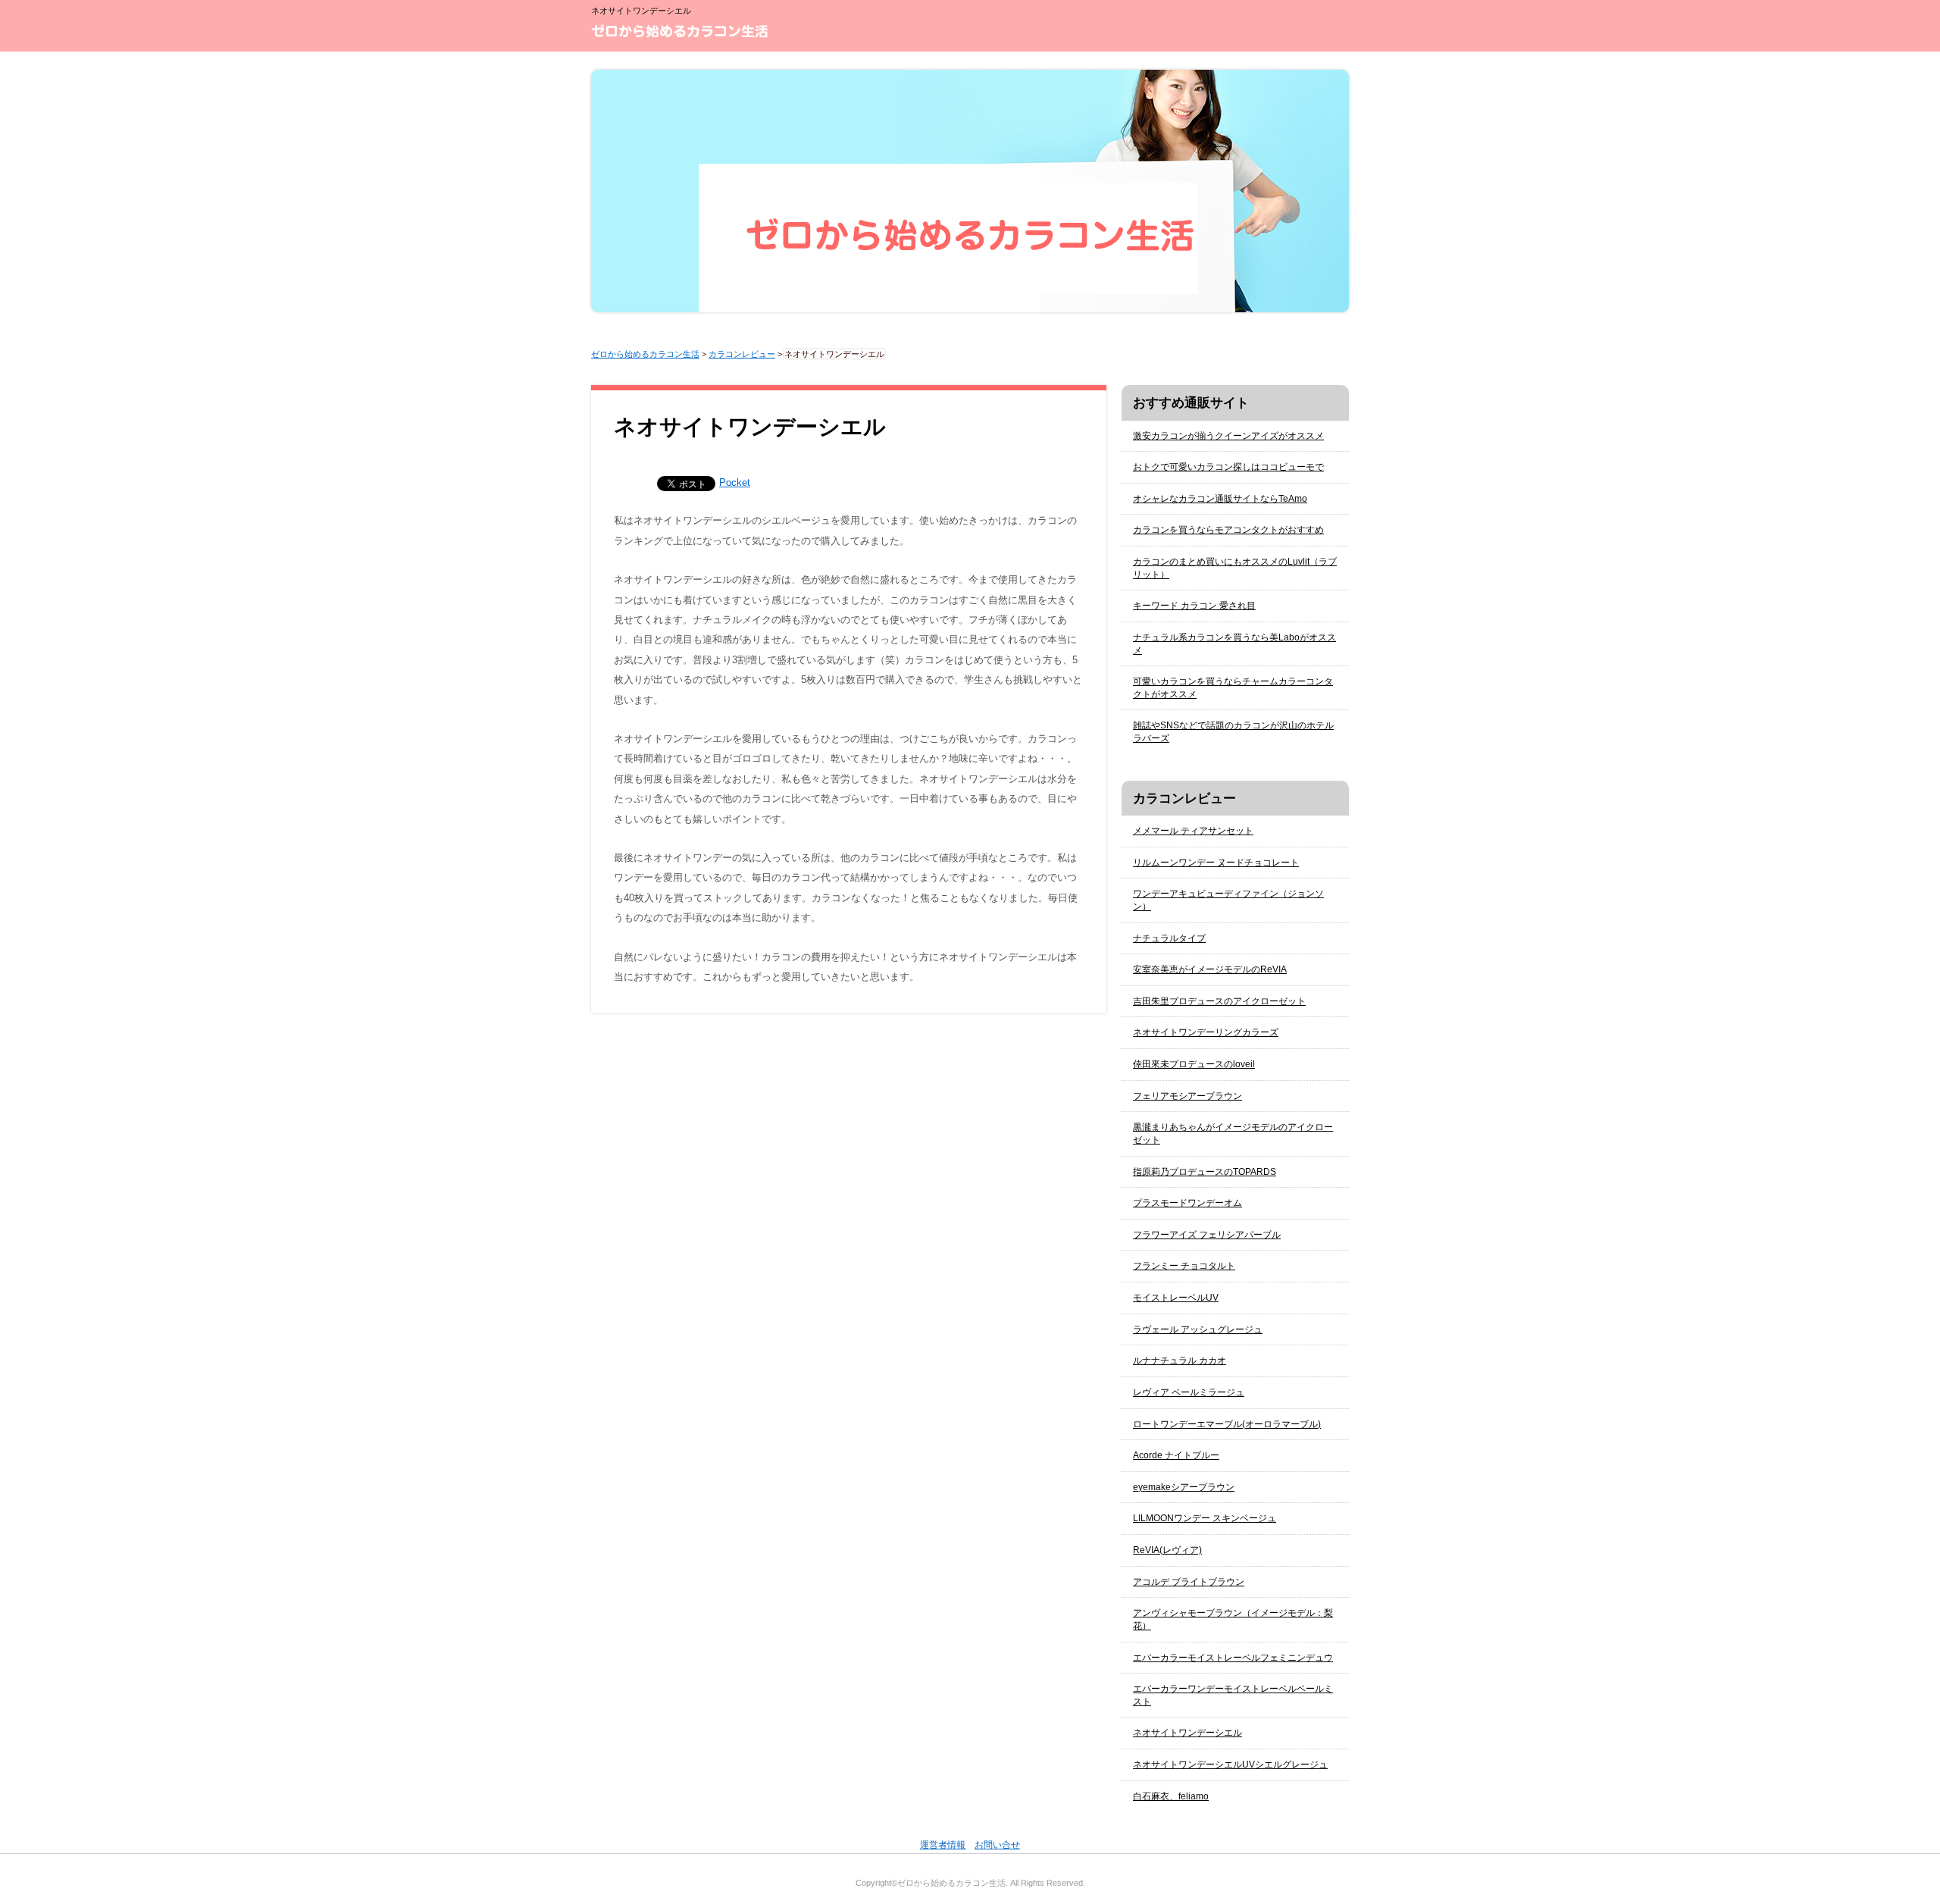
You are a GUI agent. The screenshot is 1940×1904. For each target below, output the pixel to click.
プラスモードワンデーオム (1187, 1203)
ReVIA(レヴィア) (1167, 1550)
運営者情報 (943, 1845)
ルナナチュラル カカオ (1180, 1361)
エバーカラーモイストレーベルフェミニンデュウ (1233, 1658)
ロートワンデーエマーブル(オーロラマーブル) (1227, 1424)
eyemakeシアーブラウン (1184, 1487)
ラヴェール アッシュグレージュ (1198, 1329)
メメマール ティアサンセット (1193, 831)
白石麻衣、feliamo (1171, 1796)
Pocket (735, 482)
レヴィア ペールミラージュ (1189, 1392)
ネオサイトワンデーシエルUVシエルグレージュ (1230, 1765)
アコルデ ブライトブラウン (1189, 1582)
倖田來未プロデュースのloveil (1194, 1064)
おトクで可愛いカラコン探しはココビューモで (1228, 467)
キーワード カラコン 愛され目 (1194, 606)
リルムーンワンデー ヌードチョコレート (1216, 863)
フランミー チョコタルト (1184, 1266)
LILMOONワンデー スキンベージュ (1205, 1518)
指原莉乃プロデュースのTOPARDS (1205, 1172)
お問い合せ (997, 1845)
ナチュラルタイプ (1169, 938)
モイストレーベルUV (1176, 1298)
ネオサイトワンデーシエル (1187, 1733)
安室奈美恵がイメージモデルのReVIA (1210, 969)
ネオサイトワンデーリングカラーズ (1206, 1032)
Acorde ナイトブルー (1176, 1455)
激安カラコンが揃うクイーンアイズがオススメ (1228, 436)
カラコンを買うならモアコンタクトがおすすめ (1228, 530)
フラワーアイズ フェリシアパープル (1207, 1235)
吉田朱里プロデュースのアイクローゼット (1219, 1001)
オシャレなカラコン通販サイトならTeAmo (1220, 499)
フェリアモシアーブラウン (1187, 1096)
